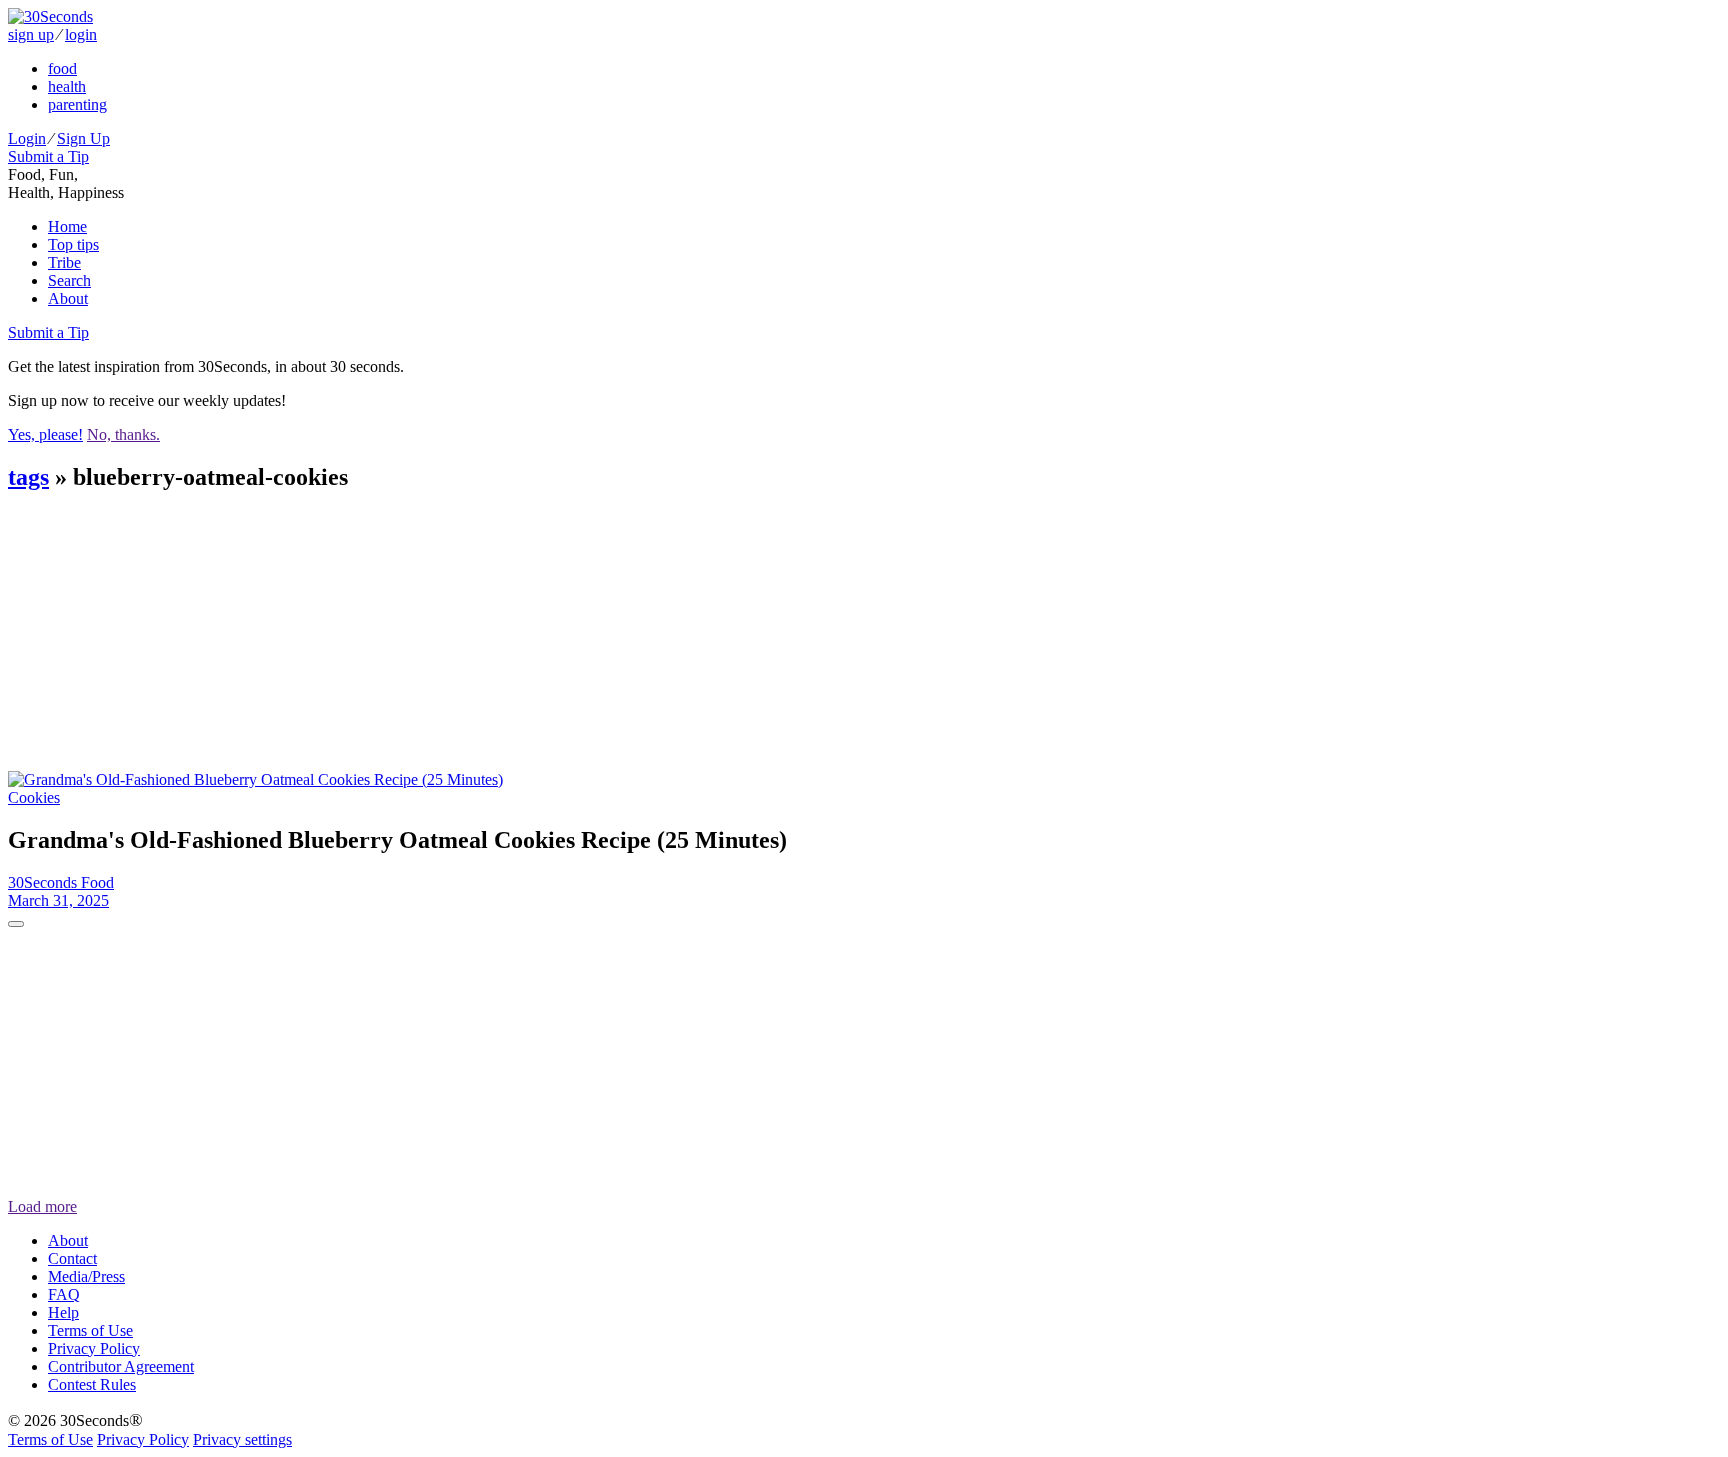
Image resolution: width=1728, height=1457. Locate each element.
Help (63, 1312)
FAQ (64, 1294)
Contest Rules (92, 1384)
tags (28, 477)
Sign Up (83, 138)
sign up (31, 34)
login (81, 34)
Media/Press (86, 1276)
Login (27, 138)
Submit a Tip (48, 156)
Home (67, 226)
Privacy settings (242, 1439)
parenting (77, 104)
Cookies (34, 797)
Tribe (64, 262)
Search (69, 280)
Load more (42, 1206)
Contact (72, 1258)
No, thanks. (123, 434)
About (68, 298)
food (62, 68)
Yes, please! (45, 434)
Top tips (73, 244)
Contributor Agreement (121, 1366)
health (67, 86)
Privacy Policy (94, 1348)
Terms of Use (90, 1330)
